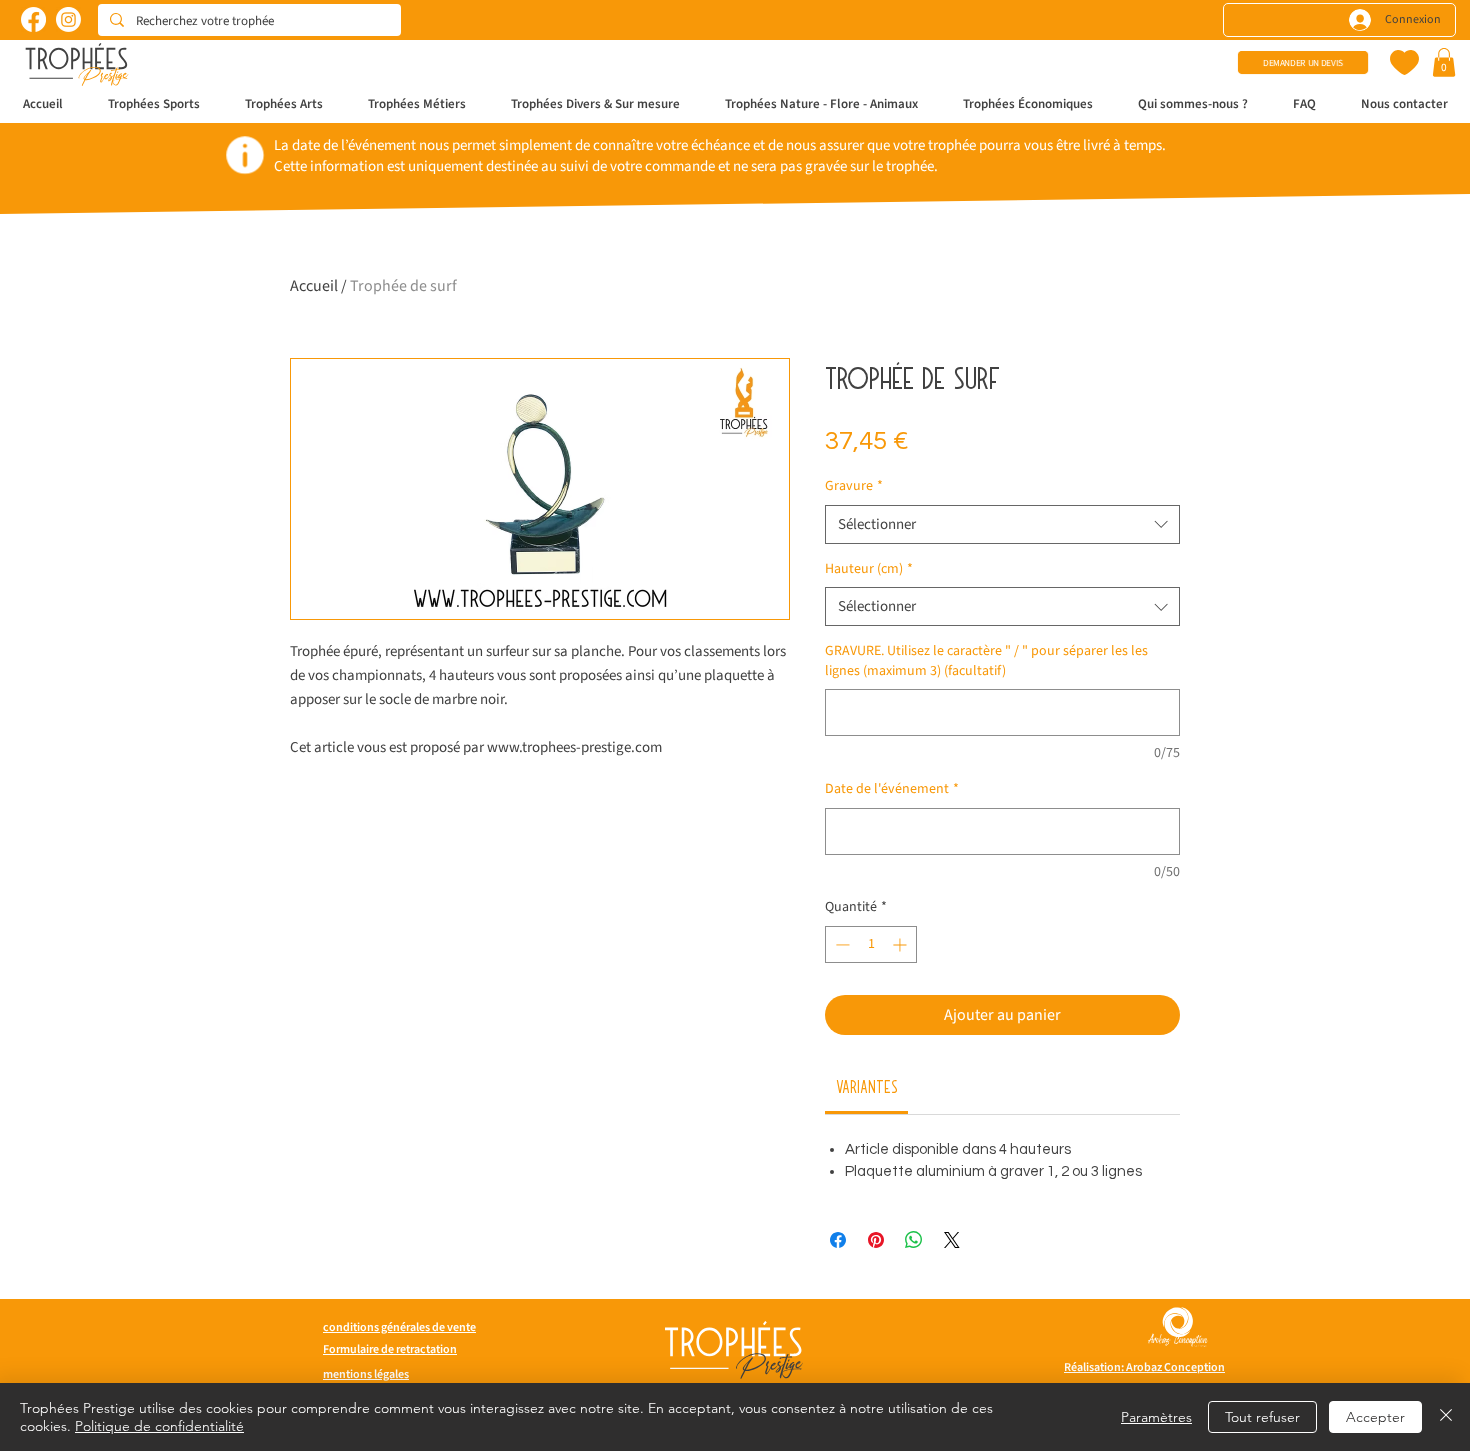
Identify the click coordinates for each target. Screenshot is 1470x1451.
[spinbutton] (871, 944)
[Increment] (901, 944)
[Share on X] (952, 1240)
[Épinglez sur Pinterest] (876, 1240)
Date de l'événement (892, 789)
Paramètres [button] (1156, 1417)
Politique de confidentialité (159, 1426)
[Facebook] (33, 19)
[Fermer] (1446, 1417)
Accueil (314, 286)
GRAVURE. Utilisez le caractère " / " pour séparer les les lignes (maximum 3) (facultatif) (986, 661)
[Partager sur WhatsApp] (914, 1240)
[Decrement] (840, 944)
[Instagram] (68, 19)
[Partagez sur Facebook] (838, 1240)
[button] (1444, 62)
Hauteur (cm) (869, 569)
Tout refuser (1262, 1417)
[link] (867, 1086)
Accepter (1375, 1417)
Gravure (854, 486)
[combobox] (1002, 524)
